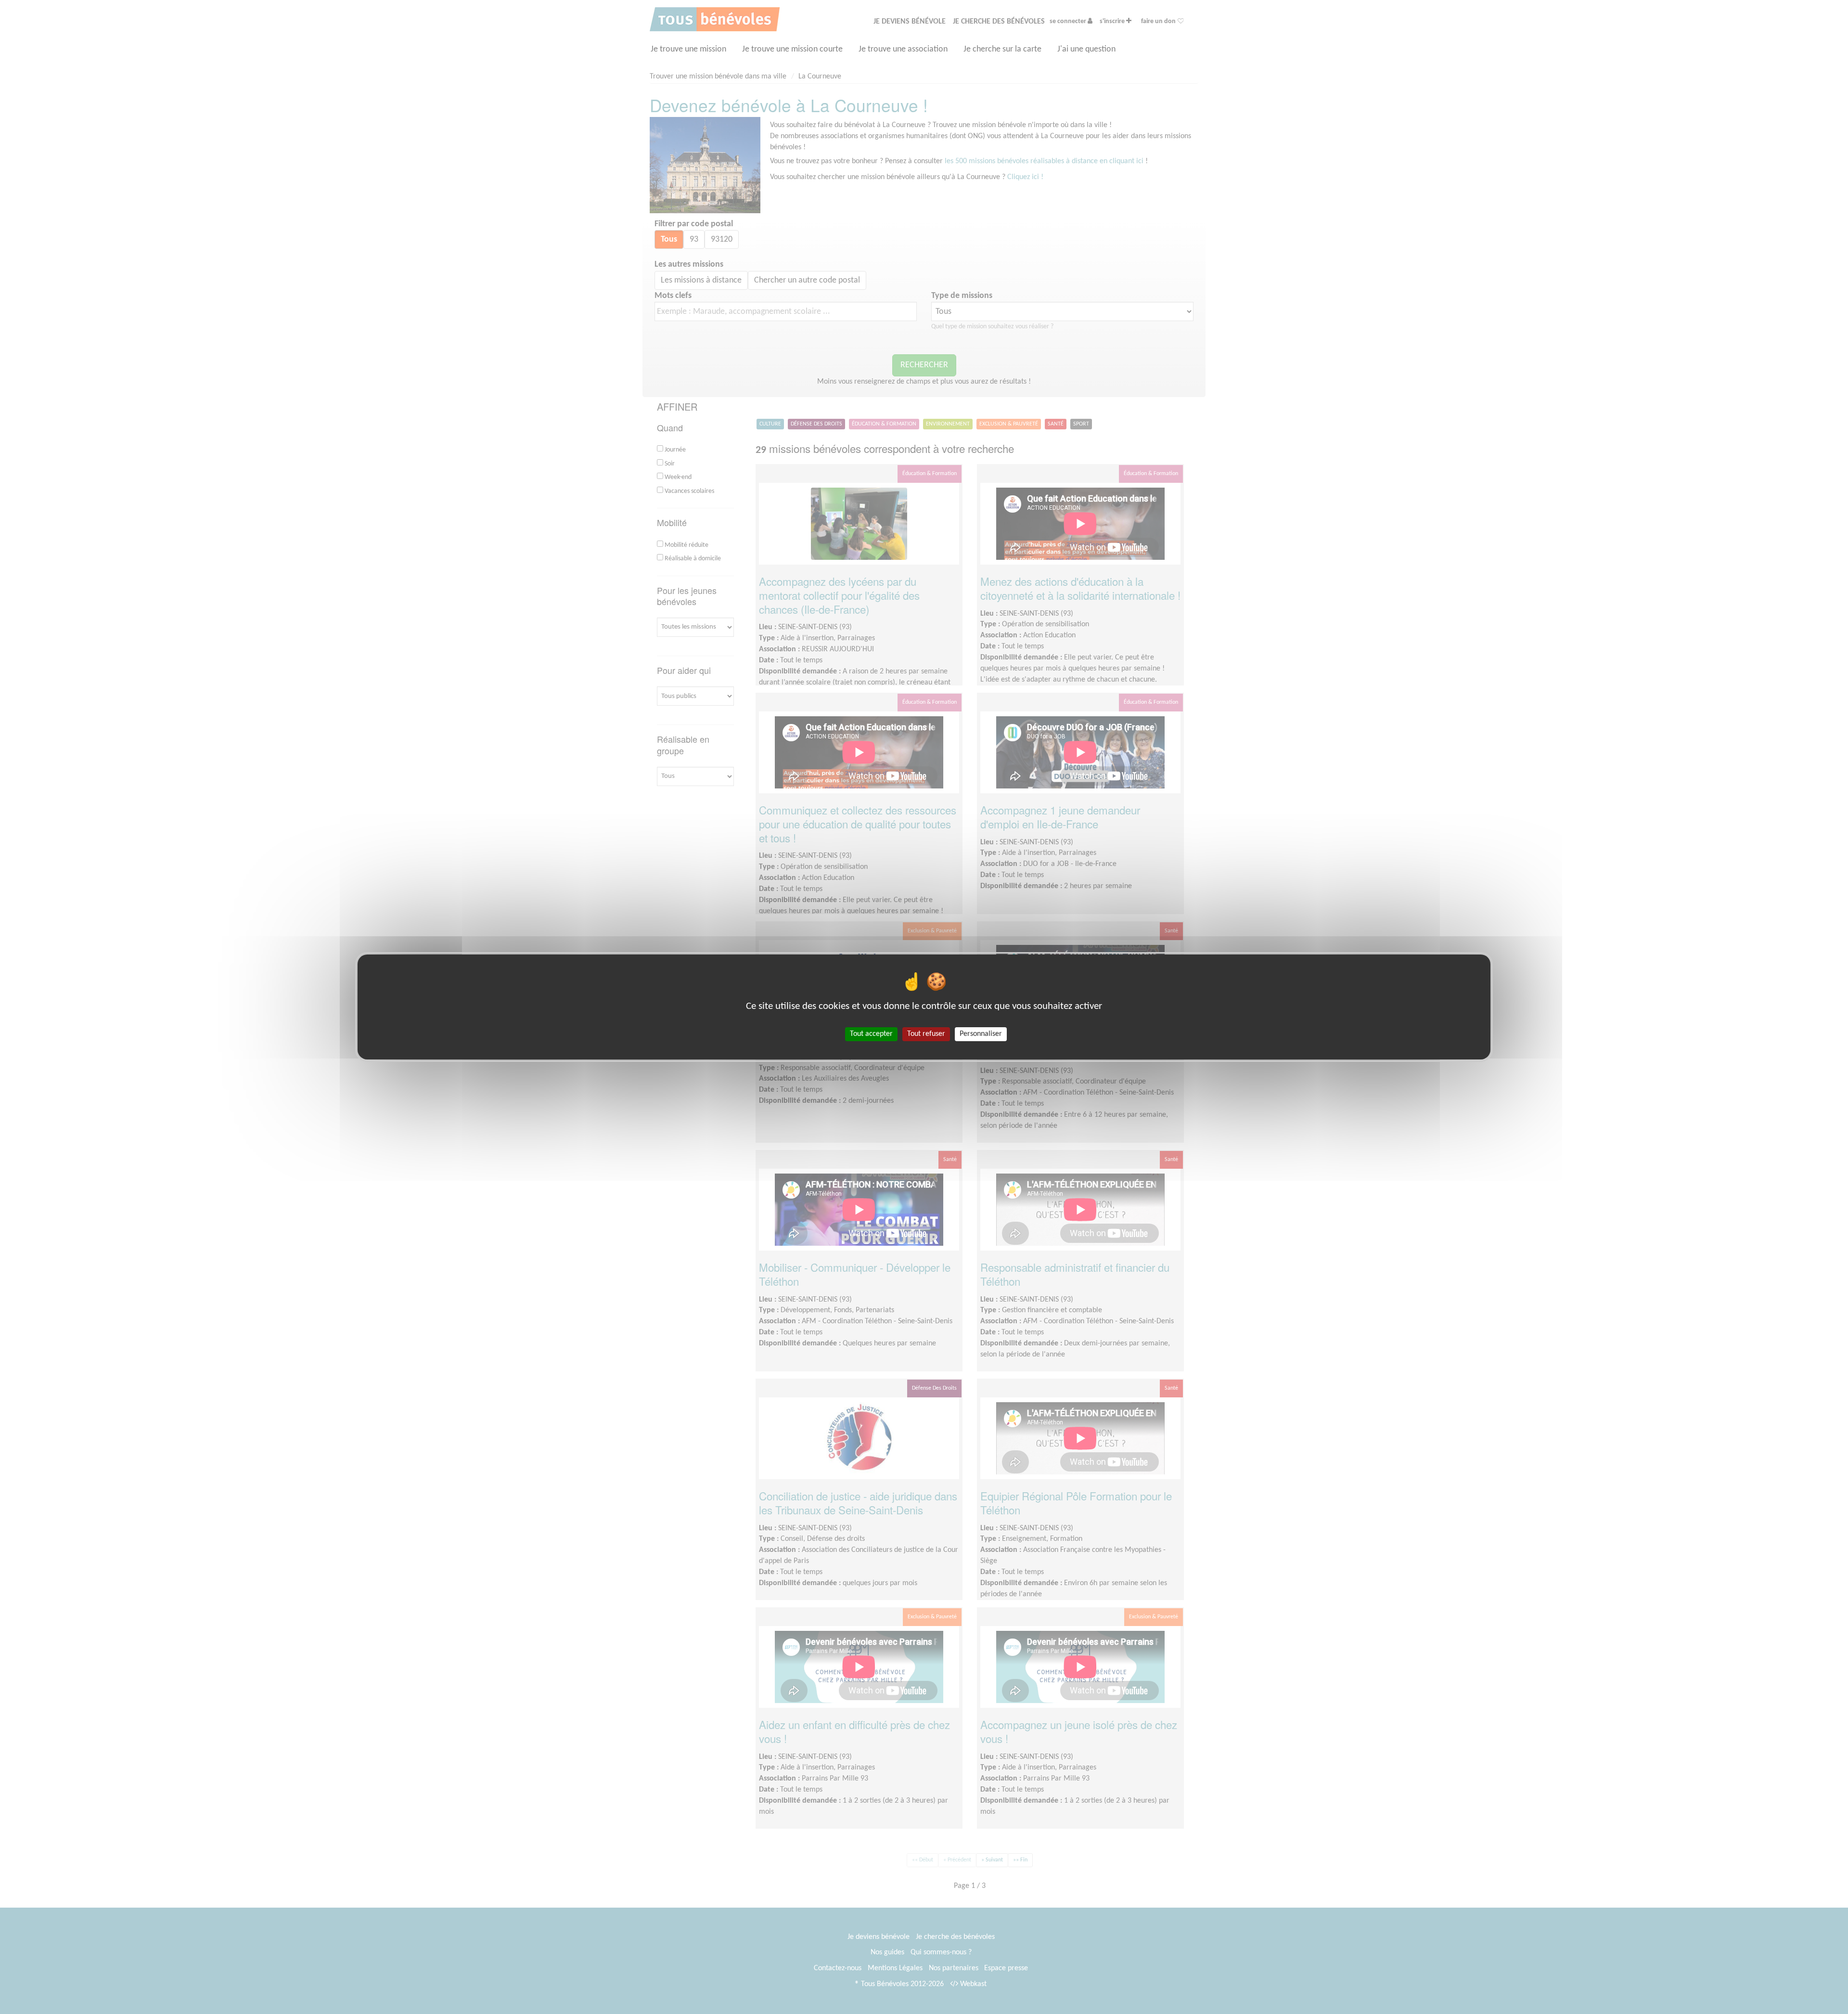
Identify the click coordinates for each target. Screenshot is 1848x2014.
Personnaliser (981, 1034)
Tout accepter (871, 1034)
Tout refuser (926, 1034)
